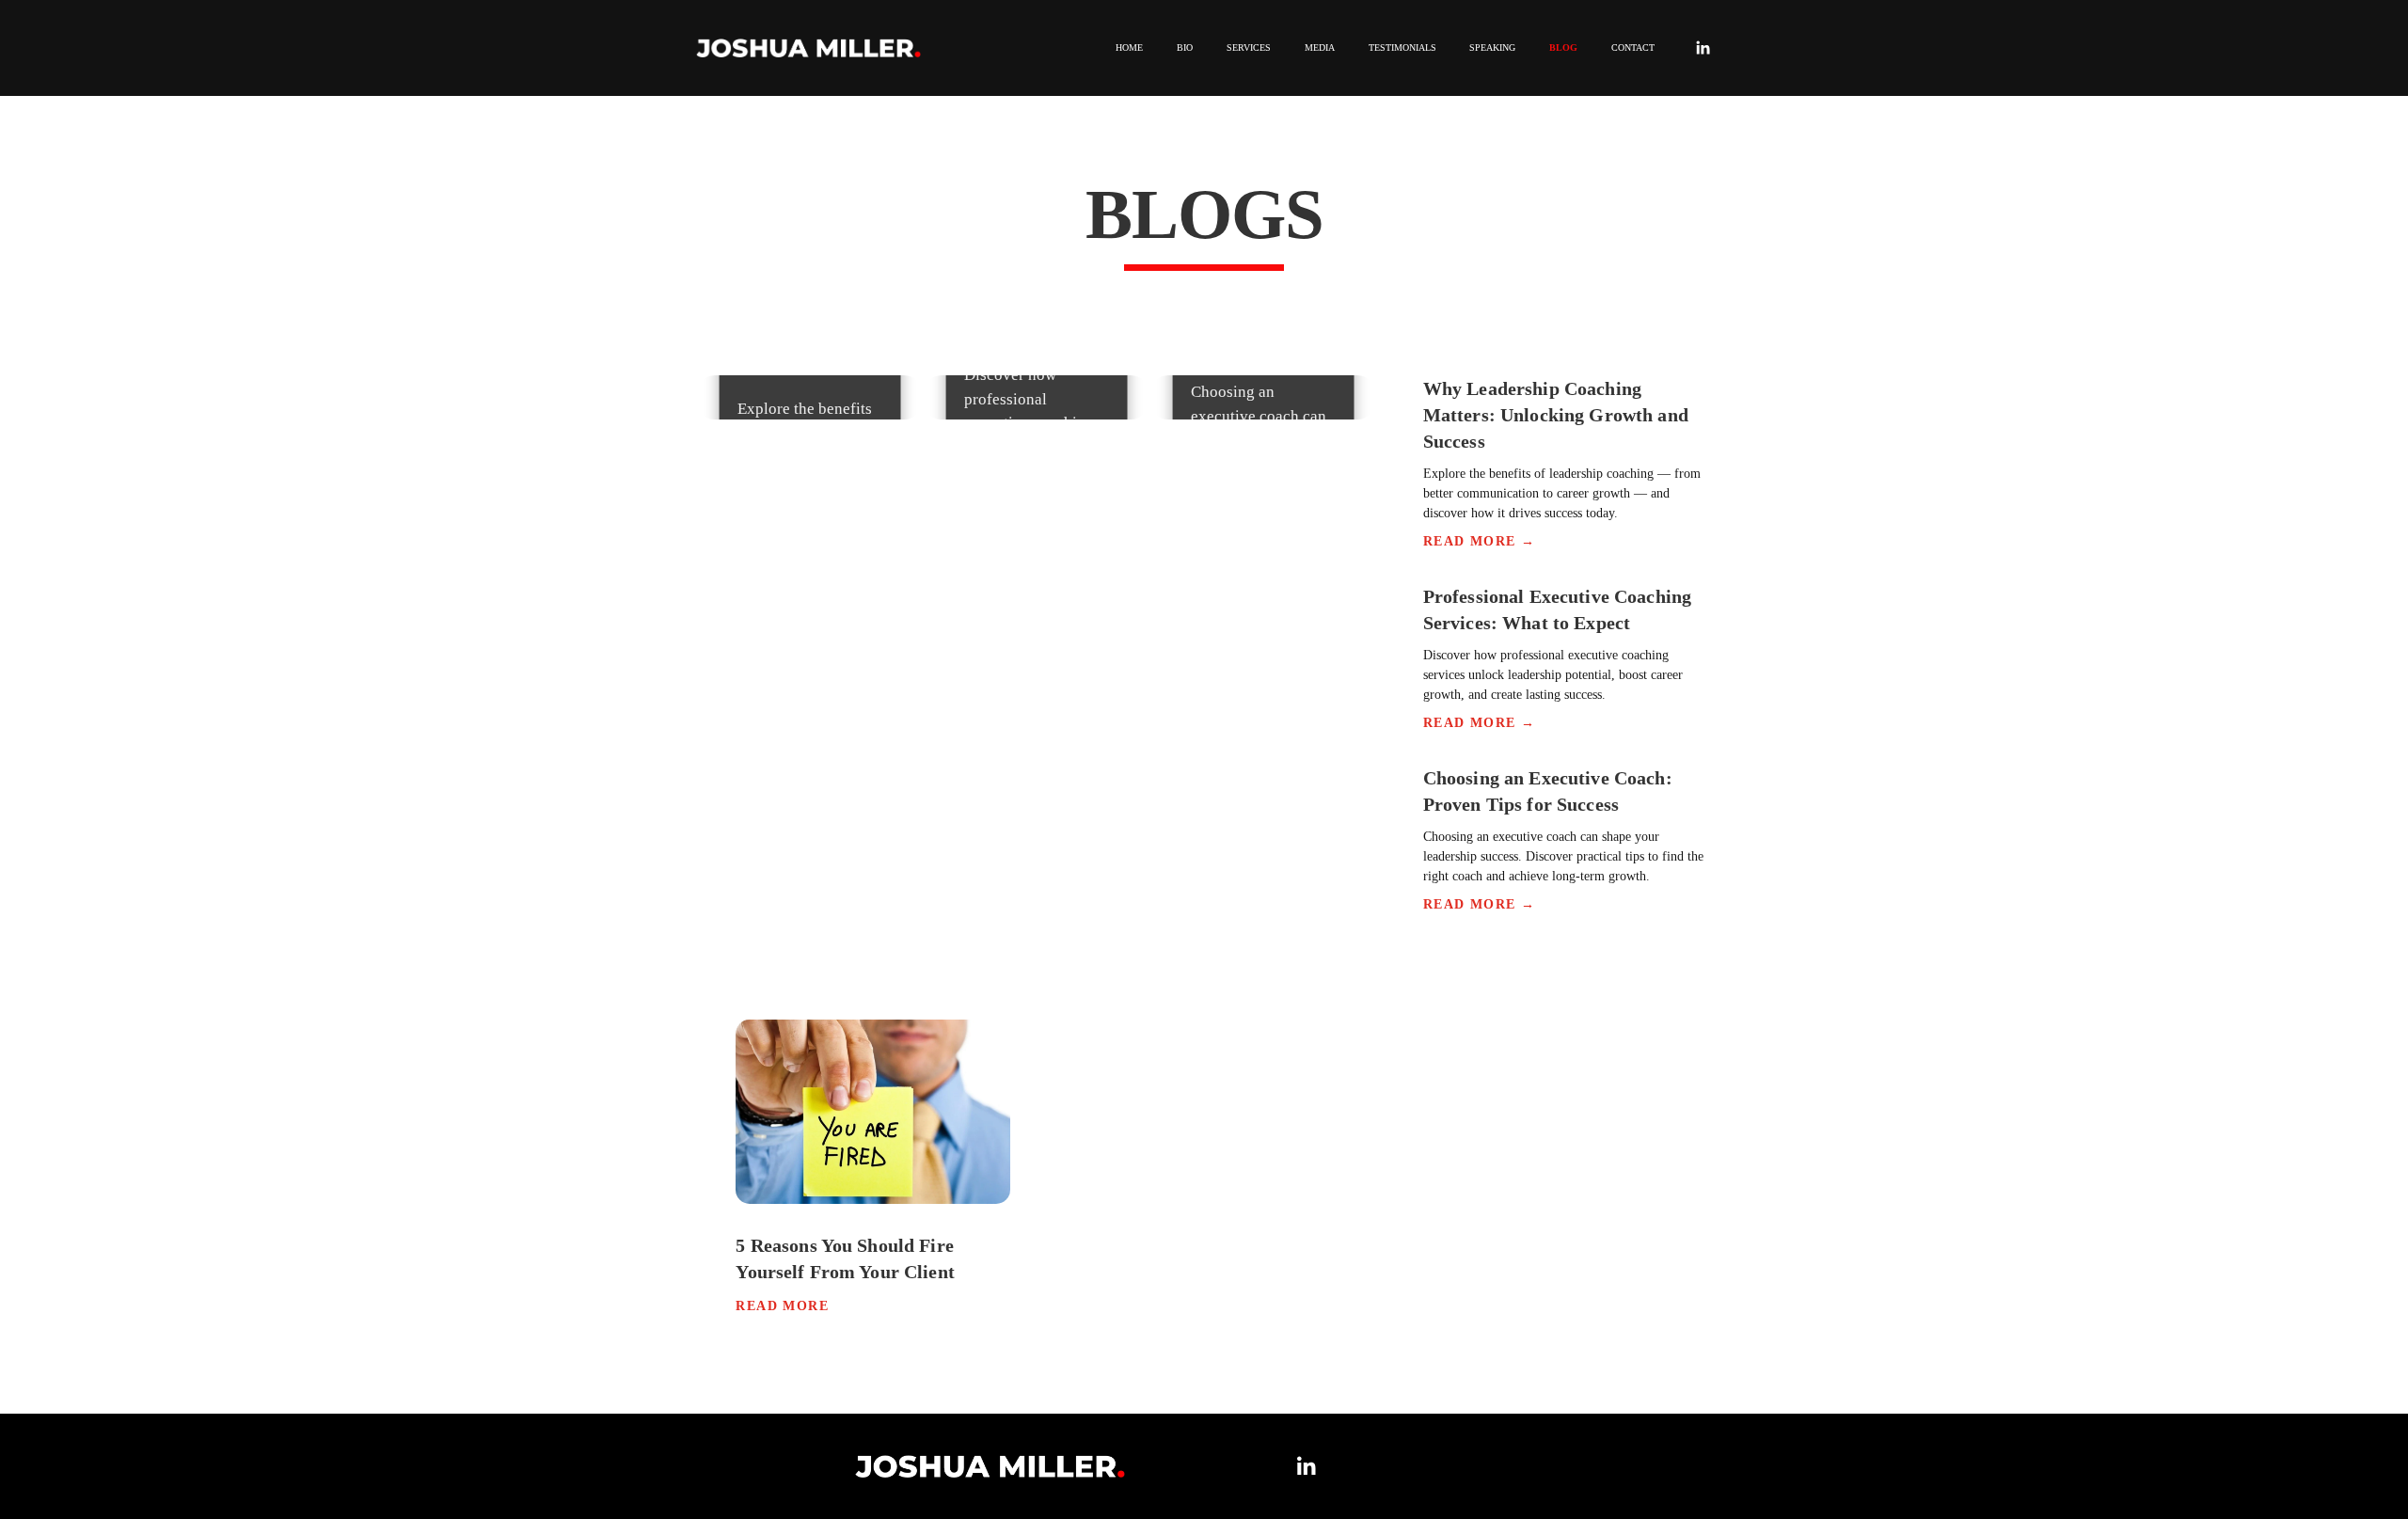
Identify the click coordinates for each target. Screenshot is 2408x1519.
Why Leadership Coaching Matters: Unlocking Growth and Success (1556, 415)
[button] (718, 649)
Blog (1563, 47)
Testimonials (1402, 47)
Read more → (1479, 541)
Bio (1185, 47)
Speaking (1492, 47)
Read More (782, 1306)
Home (1129, 47)
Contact (1633, 47)
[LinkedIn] (1703, 48)
